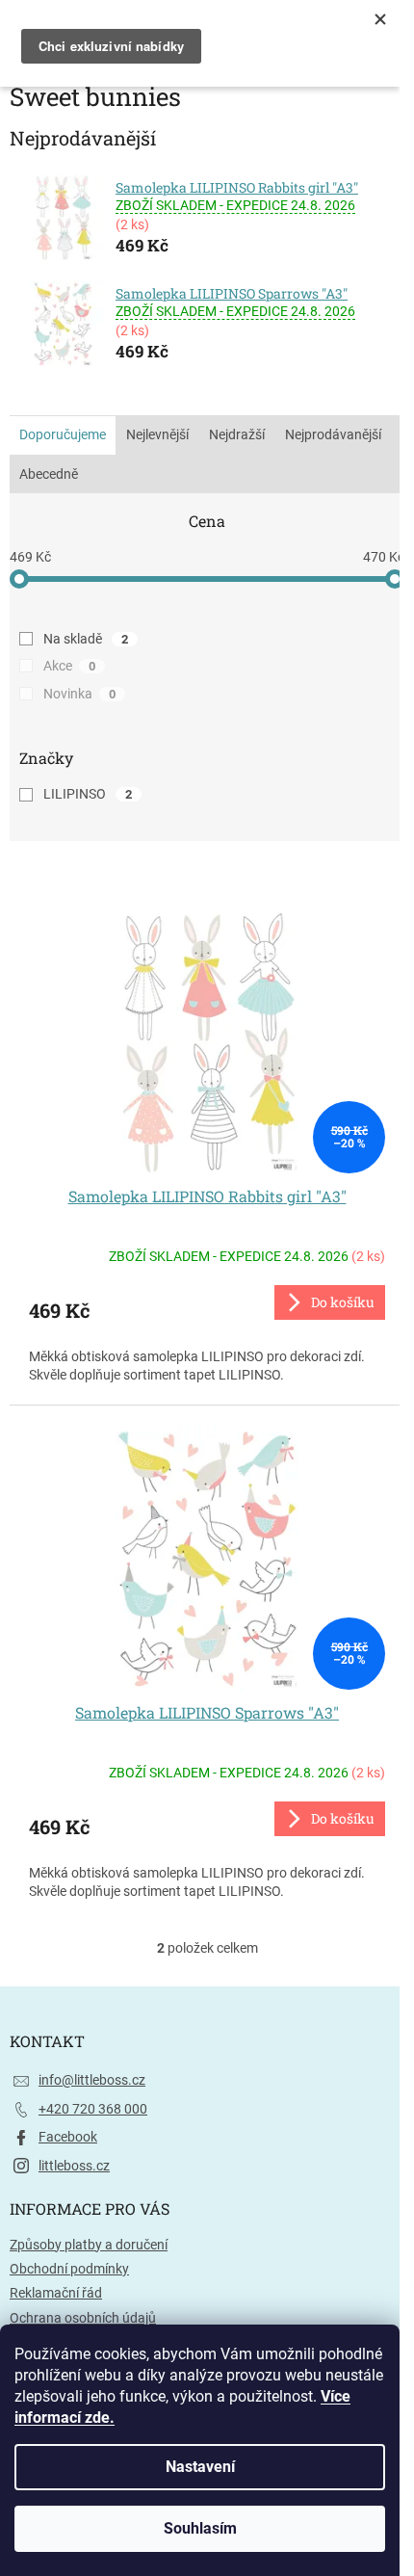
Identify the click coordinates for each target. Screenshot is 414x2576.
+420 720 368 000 (93, 2109)
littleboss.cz (74, 2166)
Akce (69, 666)
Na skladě (86, 639)
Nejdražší (237, 434)
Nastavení (200, 2467)
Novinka (79, 694)
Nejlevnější (157, 434)
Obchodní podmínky (69, 2269)
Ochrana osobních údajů (83, 2318)
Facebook (68, 2137)
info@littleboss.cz (92, 2080)
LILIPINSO (88, 794)
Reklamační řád (56, 2293)
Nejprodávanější (333, 434)
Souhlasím (200, 2528)
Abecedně (49, 474)
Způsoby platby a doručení (89, 2245)
